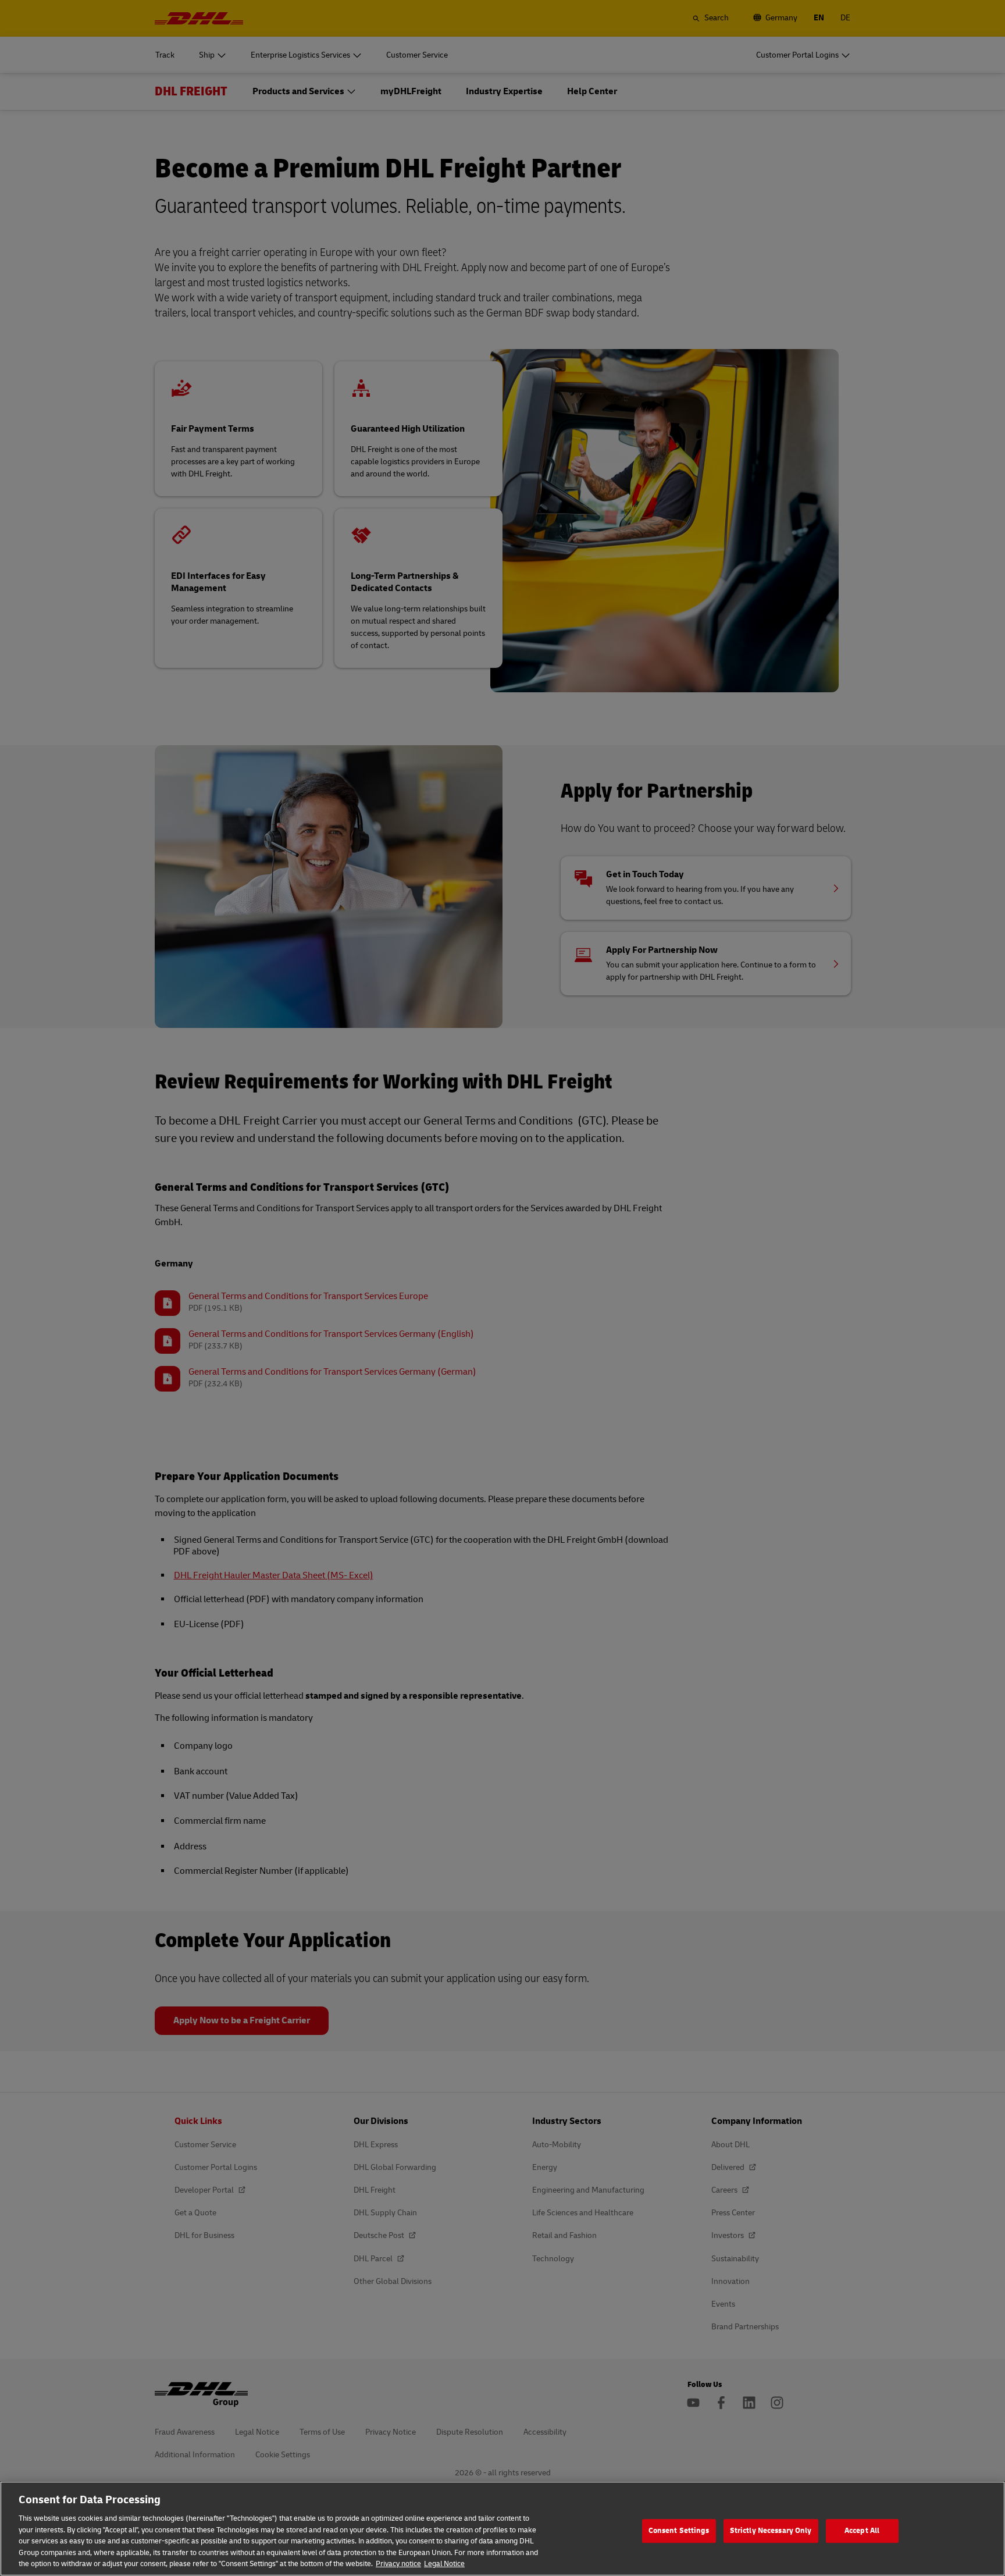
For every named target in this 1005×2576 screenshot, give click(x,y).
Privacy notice (398, 2564)
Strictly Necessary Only (771, 2531)
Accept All (862, 2531)
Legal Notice (444, 2564)
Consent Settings (679, 2531)
